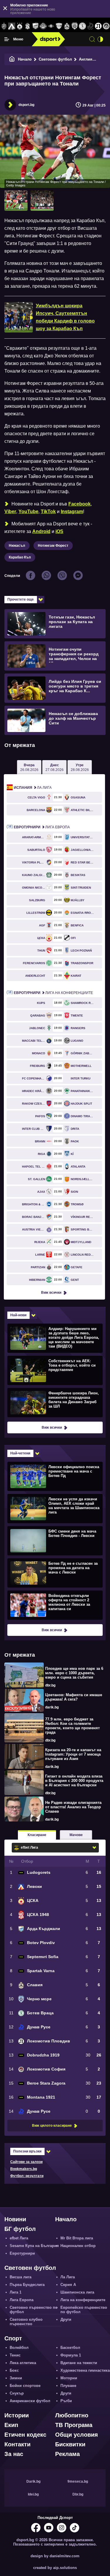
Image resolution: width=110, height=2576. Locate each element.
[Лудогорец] (4, 26)
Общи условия (77, 2435)
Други (66, 2319)
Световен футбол (55, 59)
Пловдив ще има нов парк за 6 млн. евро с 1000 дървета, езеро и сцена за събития (74, 1673)
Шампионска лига (77, 2292)
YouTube (28, 511)
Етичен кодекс (25, 2435)
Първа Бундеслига (27, 2285)
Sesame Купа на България (34, 2246)
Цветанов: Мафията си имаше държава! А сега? (74, 1697)
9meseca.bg (78, 2481)
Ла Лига (33, 788)
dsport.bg (26, 105)
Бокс (14, 2370)
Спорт (13, 2338)
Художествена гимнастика (85, 2370)
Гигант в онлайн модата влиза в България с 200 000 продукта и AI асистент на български (74, 1781)
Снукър (17, 2393)
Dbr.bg (78, 2494)
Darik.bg (33, 2481)
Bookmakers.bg (24, 2169)
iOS (59, 531)
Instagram (72, 511)
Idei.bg (33, 2494)
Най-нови (18, 1315)
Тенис (15, 2355)
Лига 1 (16, 2292)
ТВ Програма (74, 2425)
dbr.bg (50, 1685)
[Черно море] (75, 26)
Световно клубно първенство (26, 2322)
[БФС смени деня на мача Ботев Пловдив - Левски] (54, 1540)
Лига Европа (42, 827)
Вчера (29, 767)
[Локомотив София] (106, 26)
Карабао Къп (20, 557)
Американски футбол (30, 2401)
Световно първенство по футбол (34, 2310)
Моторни (69, 2378)
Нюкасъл (17, 546)
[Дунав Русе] (90, 26)
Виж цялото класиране (52, 2126)
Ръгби (66, 2401)
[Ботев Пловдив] (43, 26)
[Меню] (7, 39)
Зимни (16, 2378)
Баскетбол (70, 2348)
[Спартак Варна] (59, 26)
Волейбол (19, 2348)
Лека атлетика (23, 2363)
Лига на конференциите (53, 993)
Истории (17, 2415)
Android (41, 531)
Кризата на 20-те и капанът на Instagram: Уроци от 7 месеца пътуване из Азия (73, 1754)
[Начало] (12, 59)
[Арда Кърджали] (35, 26)
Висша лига (21, 2277)
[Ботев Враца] (83, 26)
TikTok (48, 511)
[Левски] (12, 26)
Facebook (79, 504)
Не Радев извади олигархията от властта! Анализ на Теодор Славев (73, 1807)
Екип (11, 2425)
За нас (14, 2454)
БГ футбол (20, 2229)
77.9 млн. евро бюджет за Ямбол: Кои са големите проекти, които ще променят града (72, 1726)
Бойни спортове (25, 2386)
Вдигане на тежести (79, 2363)
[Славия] (67, 26)
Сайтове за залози (26, 2162)
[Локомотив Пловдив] (98, 26)
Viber (10, 511)
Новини (15, 2219)
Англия (86, 59)
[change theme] (100, 39)
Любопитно (72, 2415)
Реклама (67, 2454)
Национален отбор (78, 2246)
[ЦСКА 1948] (27, 26)
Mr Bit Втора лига (77, 2238)
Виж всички (51, 1293)
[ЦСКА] (20, 26)
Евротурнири (22, 2253)
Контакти (17, 2444)
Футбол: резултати (27, 2176)
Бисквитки (70, 2444)
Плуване (68, 2386)
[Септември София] (51, 26)
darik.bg (52, 1707)
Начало (25, 59)
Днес (55, 767)
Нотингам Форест (53, 546)
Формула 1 (71, 2355)
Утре (80, 767)
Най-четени (20, 1453)
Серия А (68, 2285)
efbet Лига (19, 2238)
